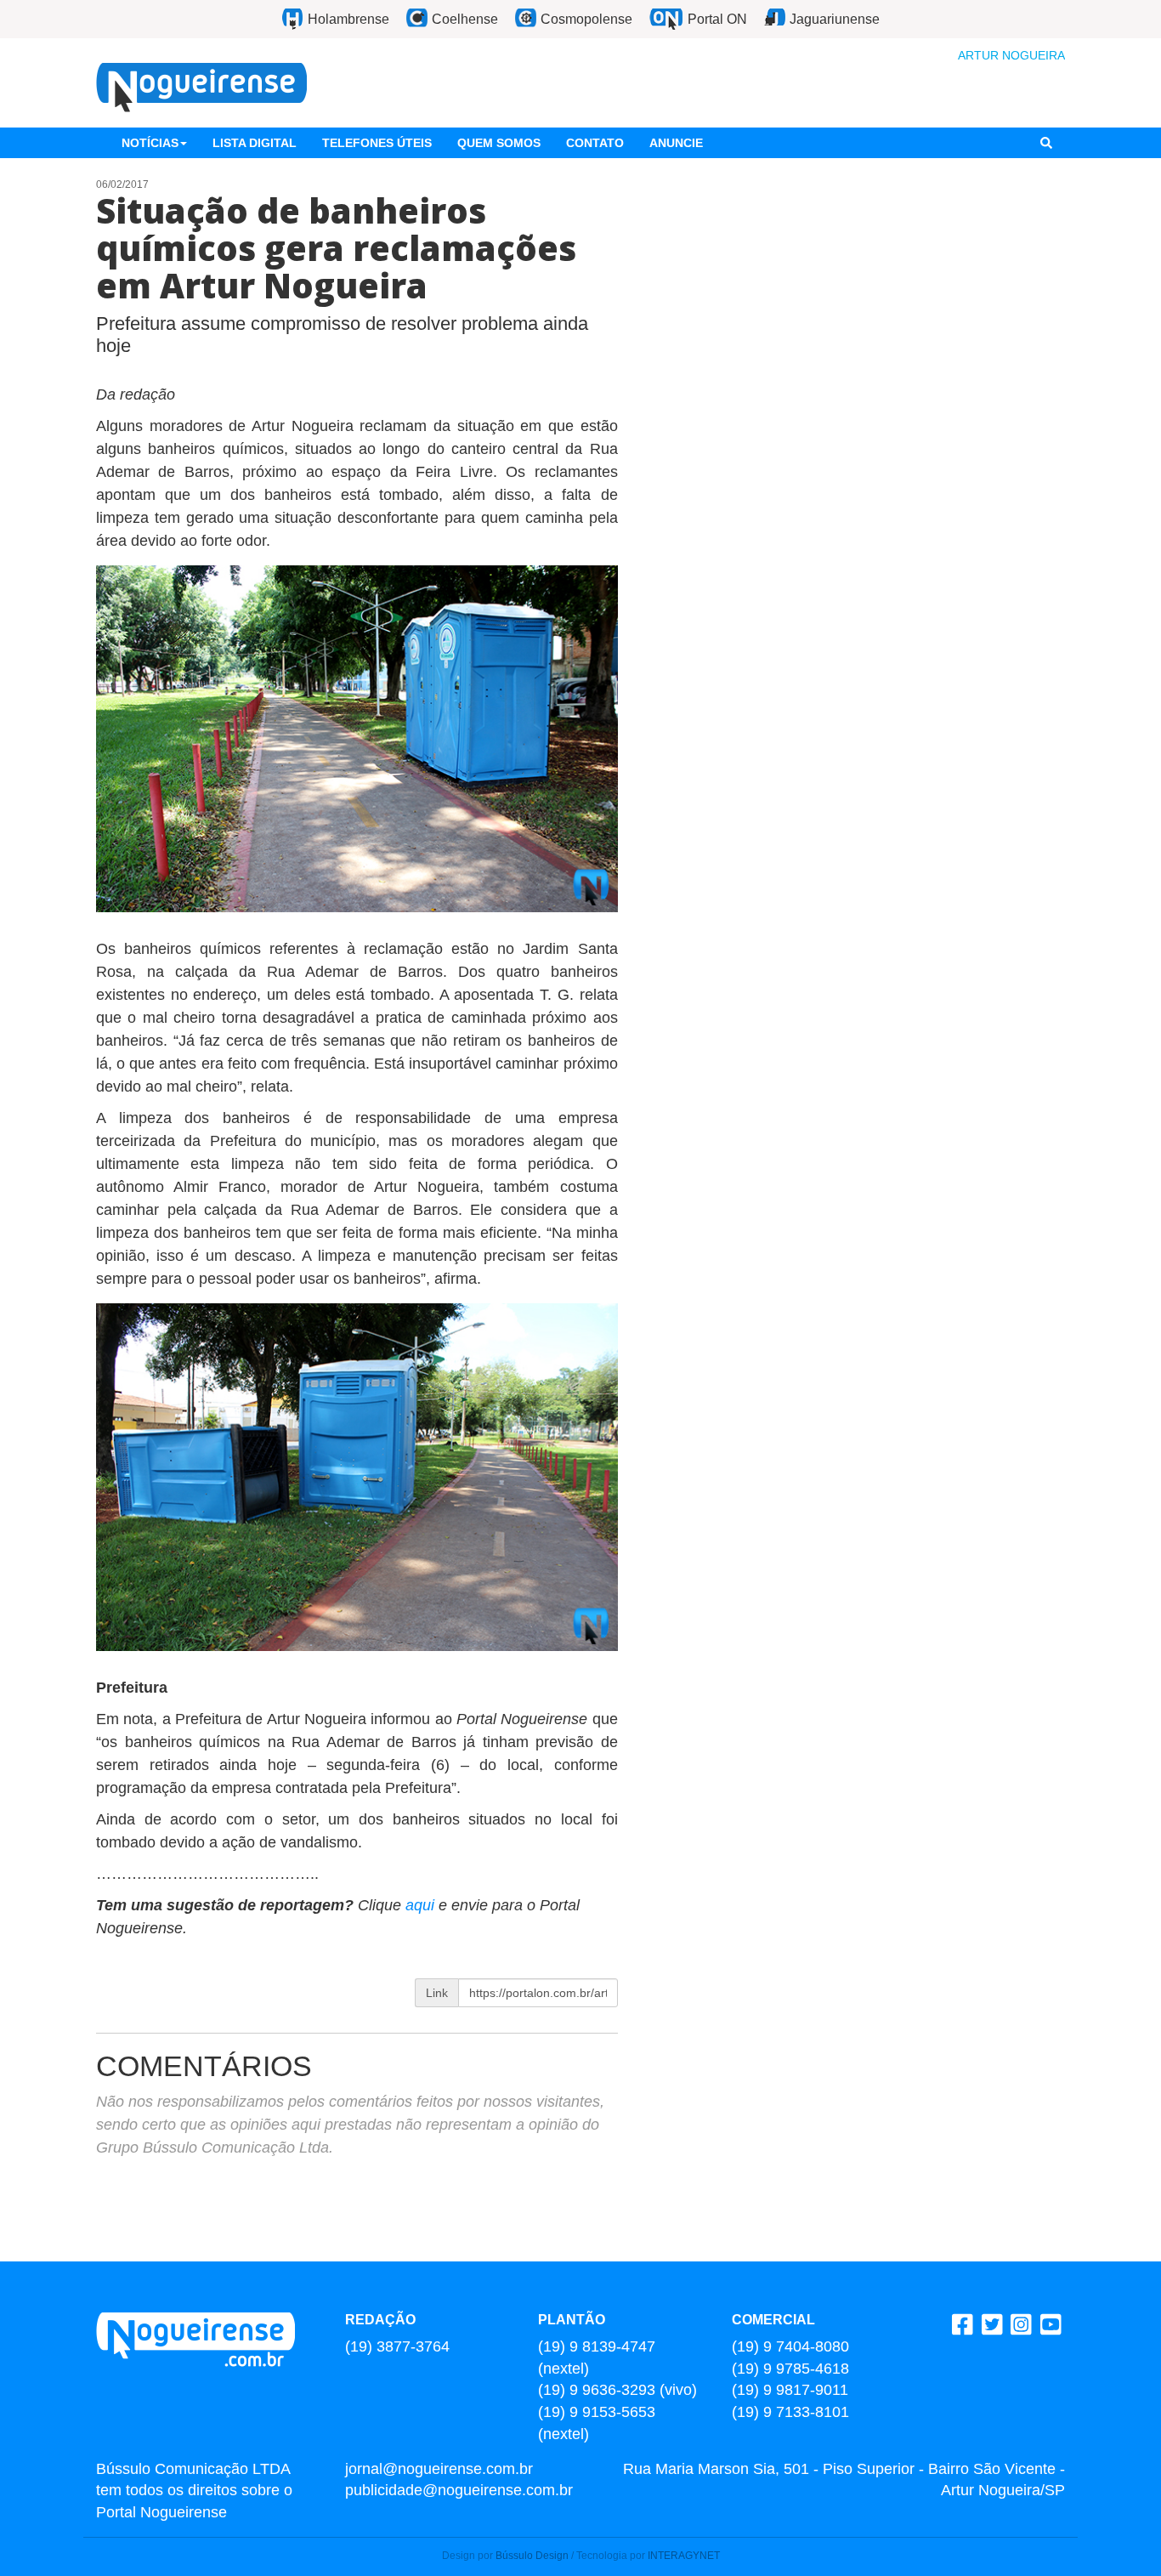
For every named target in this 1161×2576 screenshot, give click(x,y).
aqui (422, 1905)
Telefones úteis (377, 143)
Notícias (150, 143)
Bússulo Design (532, 2556)
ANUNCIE (676, 143)
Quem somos (499, 143)
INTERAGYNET (684, 2556)
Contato (595, 143)
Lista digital (255, 143)
